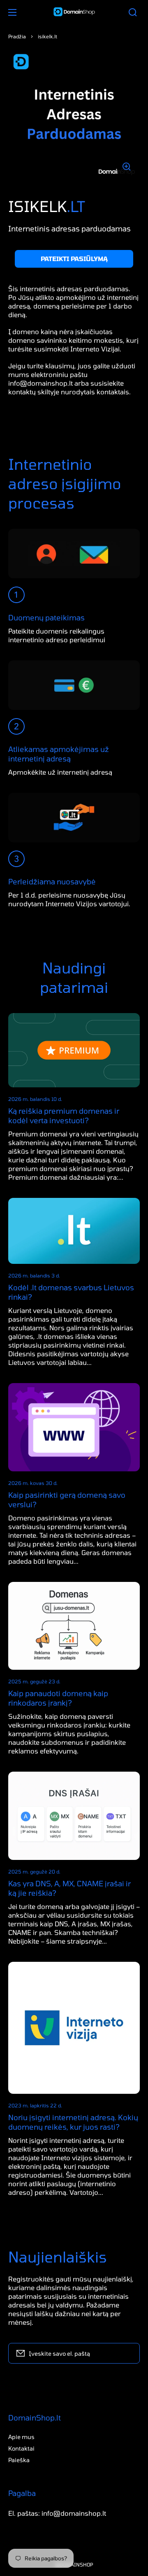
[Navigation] (12, 12)
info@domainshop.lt (40, 383)
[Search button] (133, 12)
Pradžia (17, 36)
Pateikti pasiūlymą (74, 259)
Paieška (19, 2460)
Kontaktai (21, 2448)
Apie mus (21, 2437)
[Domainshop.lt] (74, 12)
